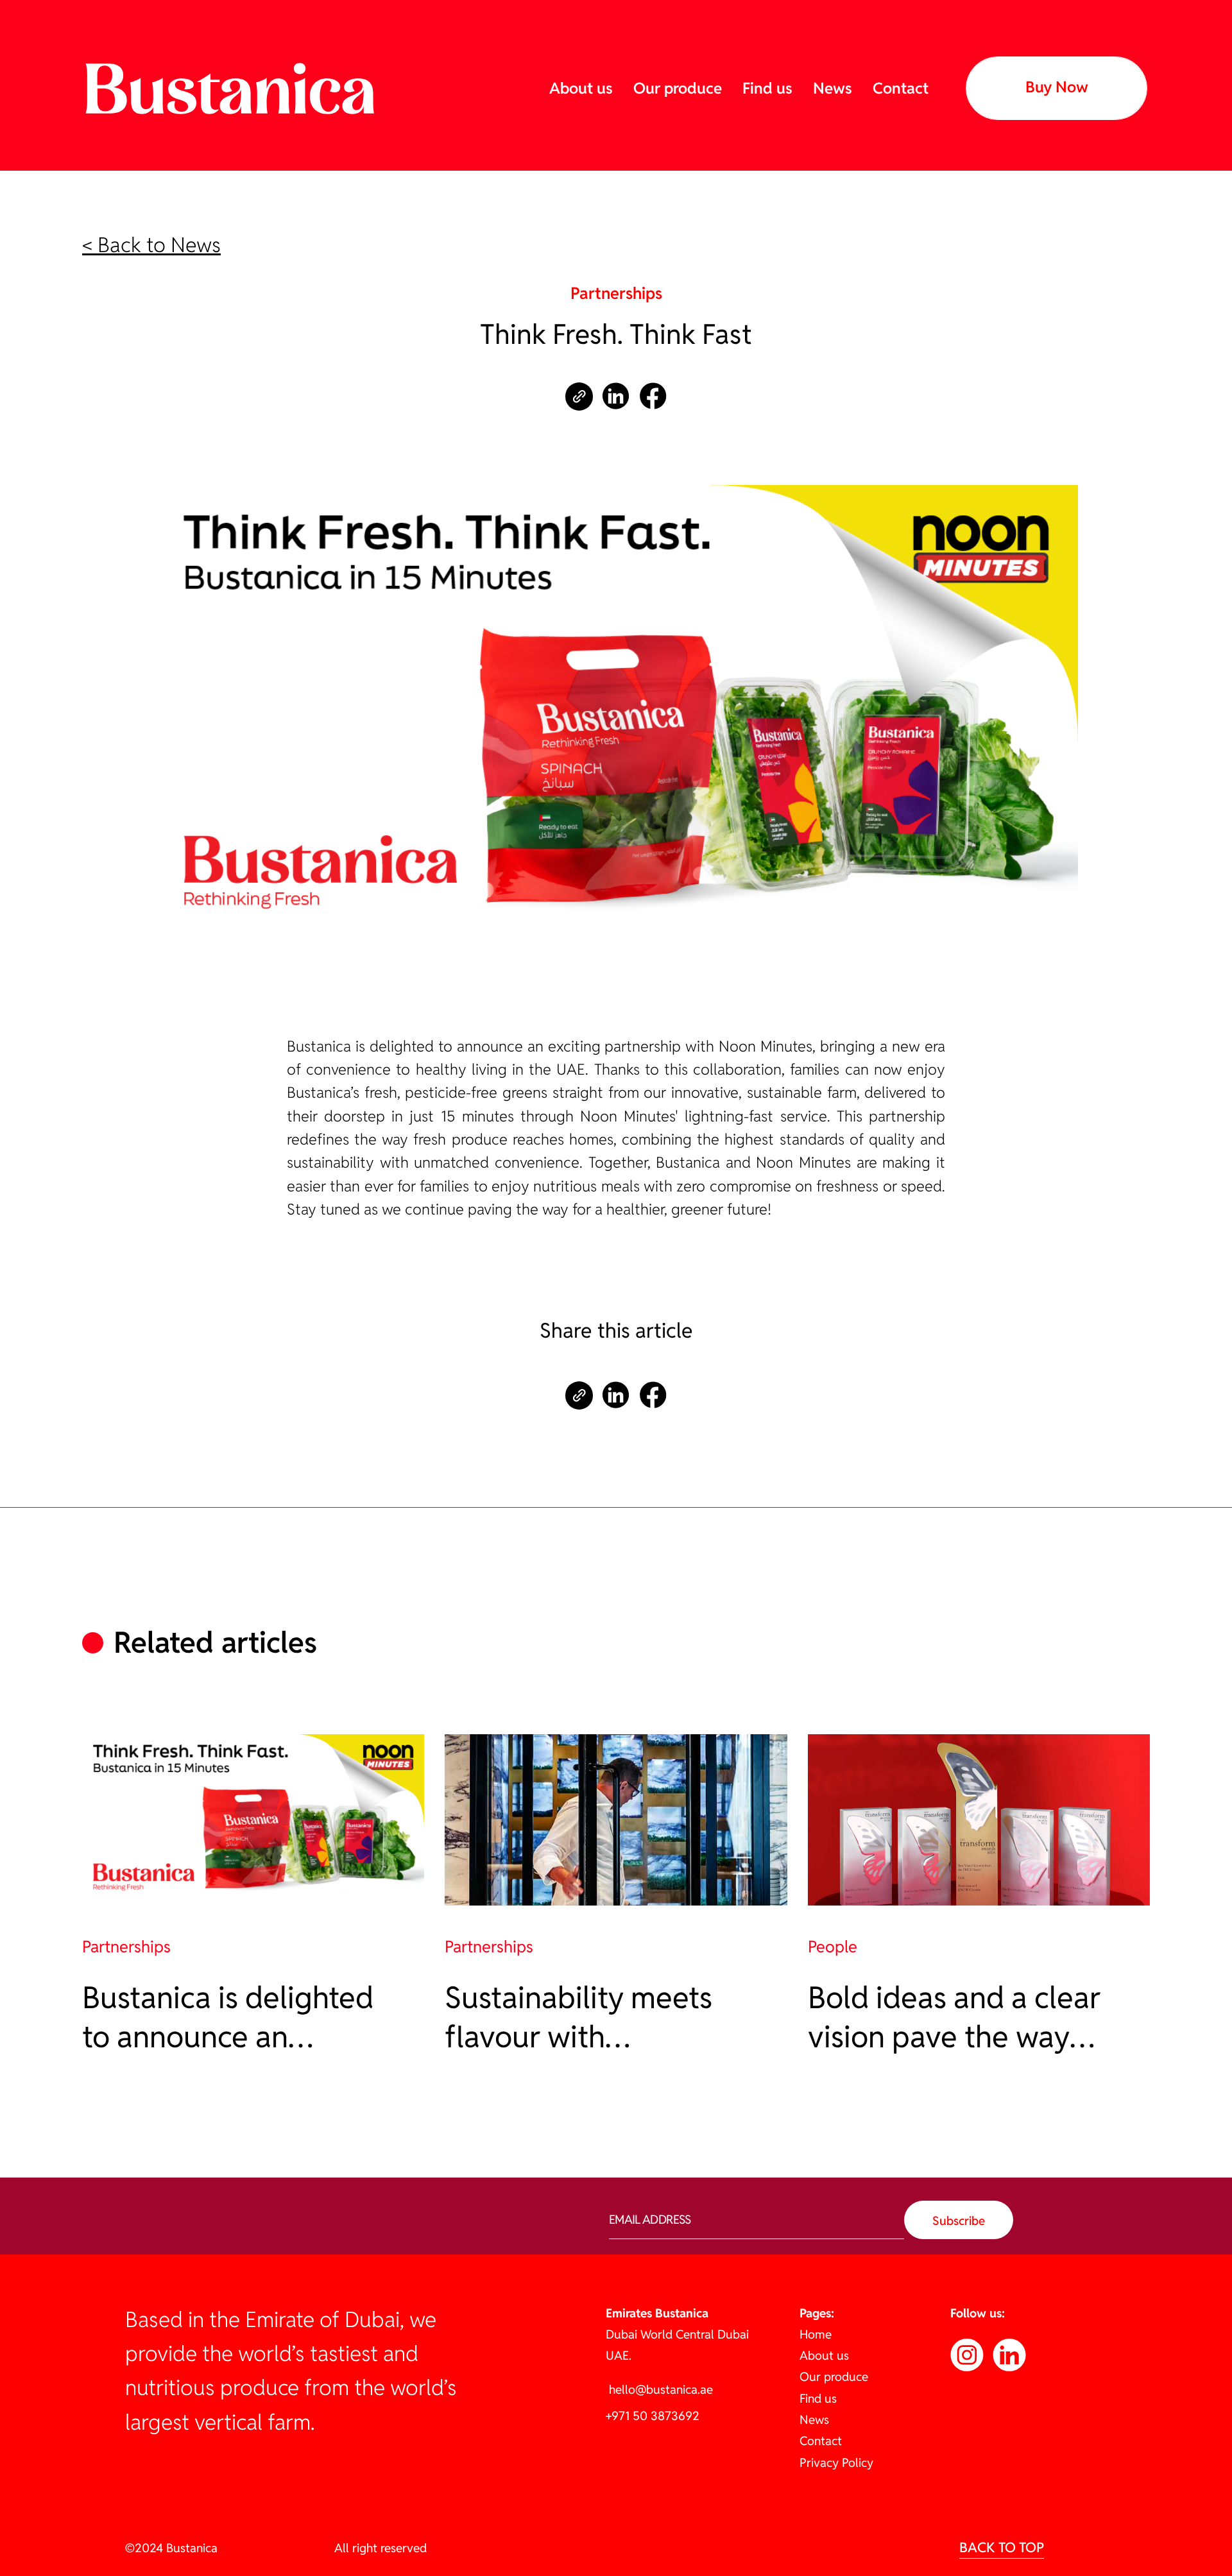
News (833, 88)
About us (581, 88)
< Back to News (151, 245)
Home (816, 2334)
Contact (901, 88)
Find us (767, 88)
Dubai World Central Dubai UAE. (677, 2334)
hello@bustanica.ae (659, 2389)
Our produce (678, 88)
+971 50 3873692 (653, 2416)
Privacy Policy (836, 2462)
